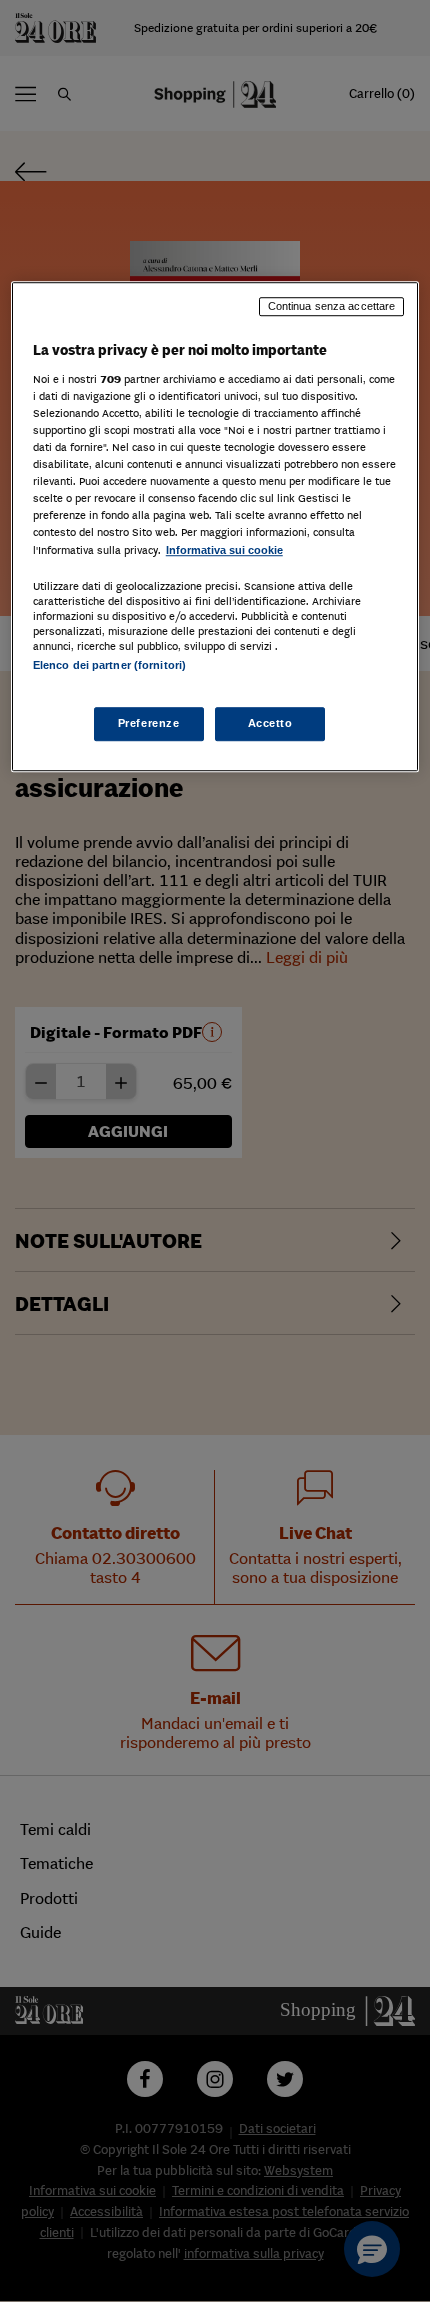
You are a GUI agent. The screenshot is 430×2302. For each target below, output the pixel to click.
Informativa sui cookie (224, 550)
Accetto (270, 723)
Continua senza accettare (332, 307)
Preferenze (149, 723)
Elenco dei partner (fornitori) (109, 665)
